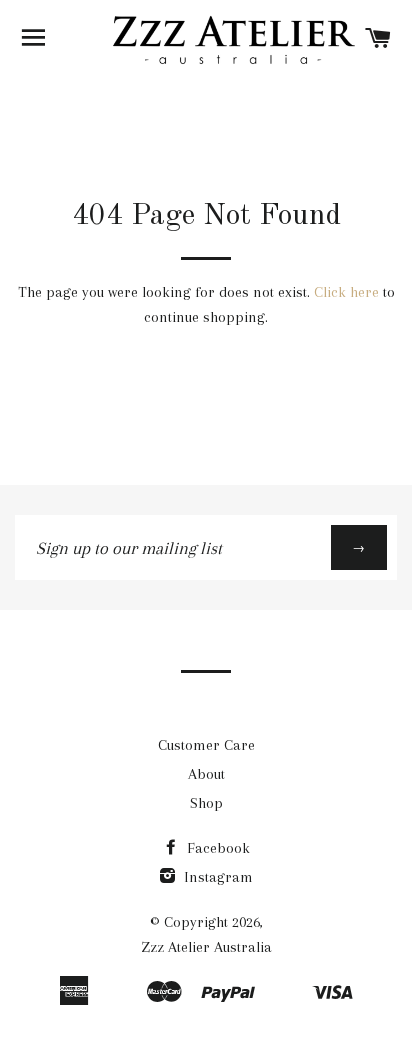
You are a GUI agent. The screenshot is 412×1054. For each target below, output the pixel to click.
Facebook (216, 848)
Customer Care (206, 745)
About (206, 774)
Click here (346, 292)
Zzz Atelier (175, 947)
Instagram (216, 877)
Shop (206, 803)
